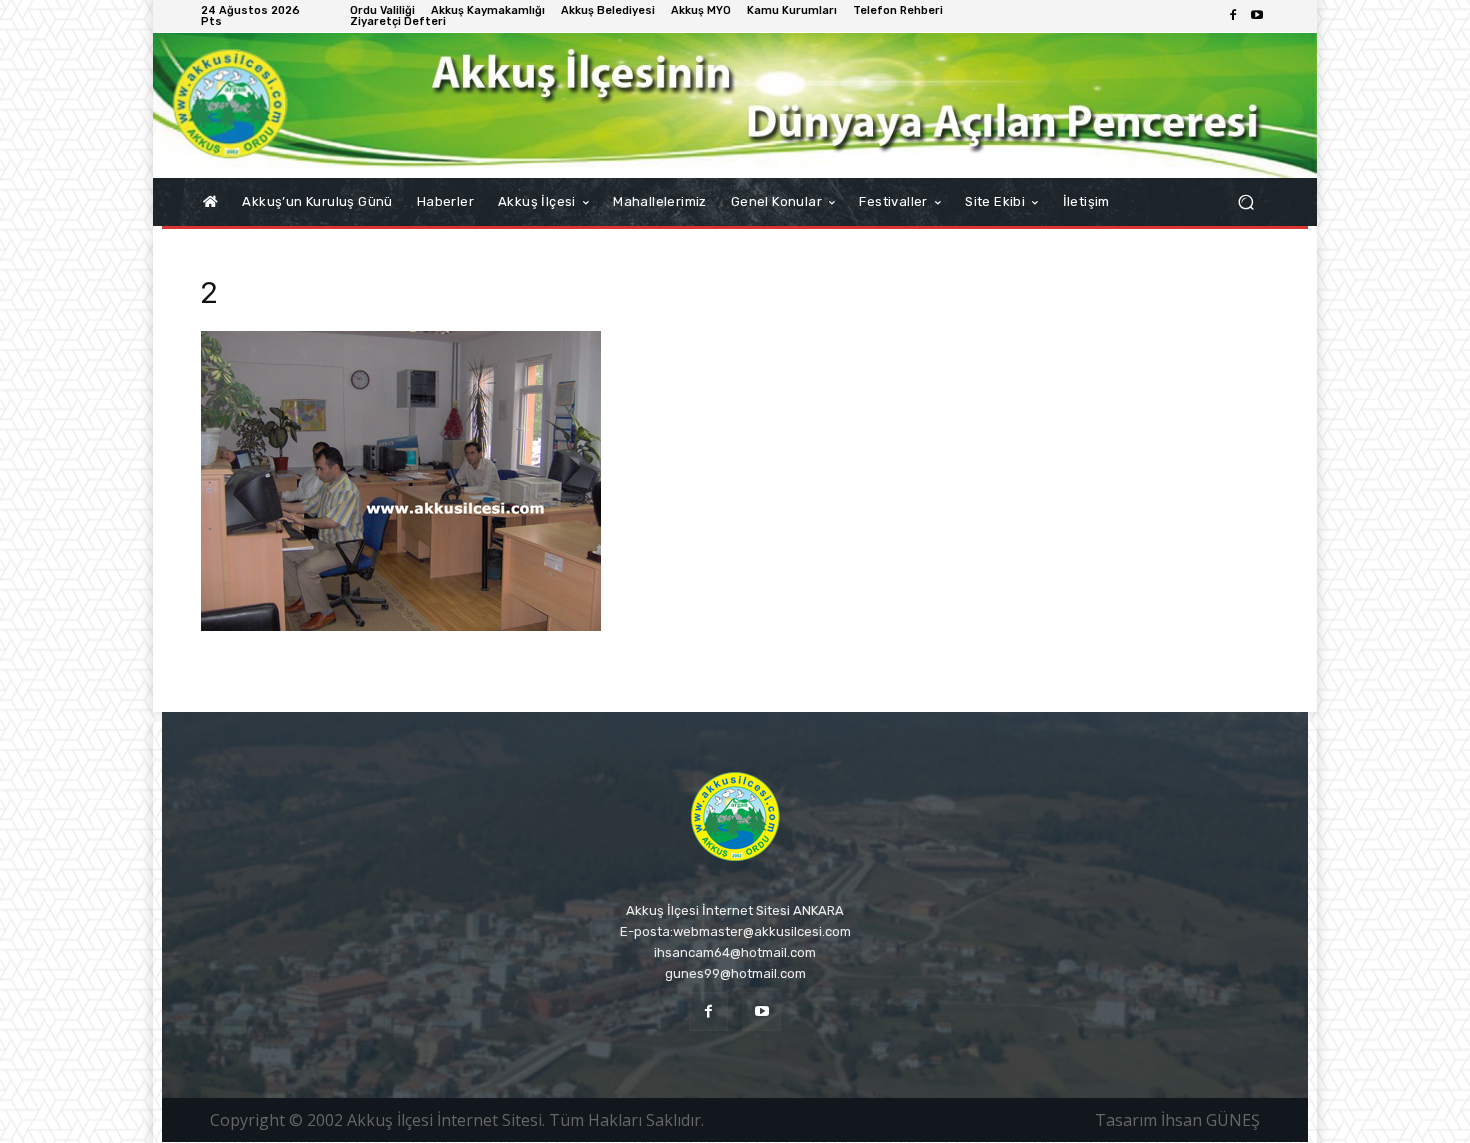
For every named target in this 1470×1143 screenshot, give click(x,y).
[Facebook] (1233, 16)
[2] (401, 625)
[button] (1245, 202)
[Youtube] (1257, 16)
